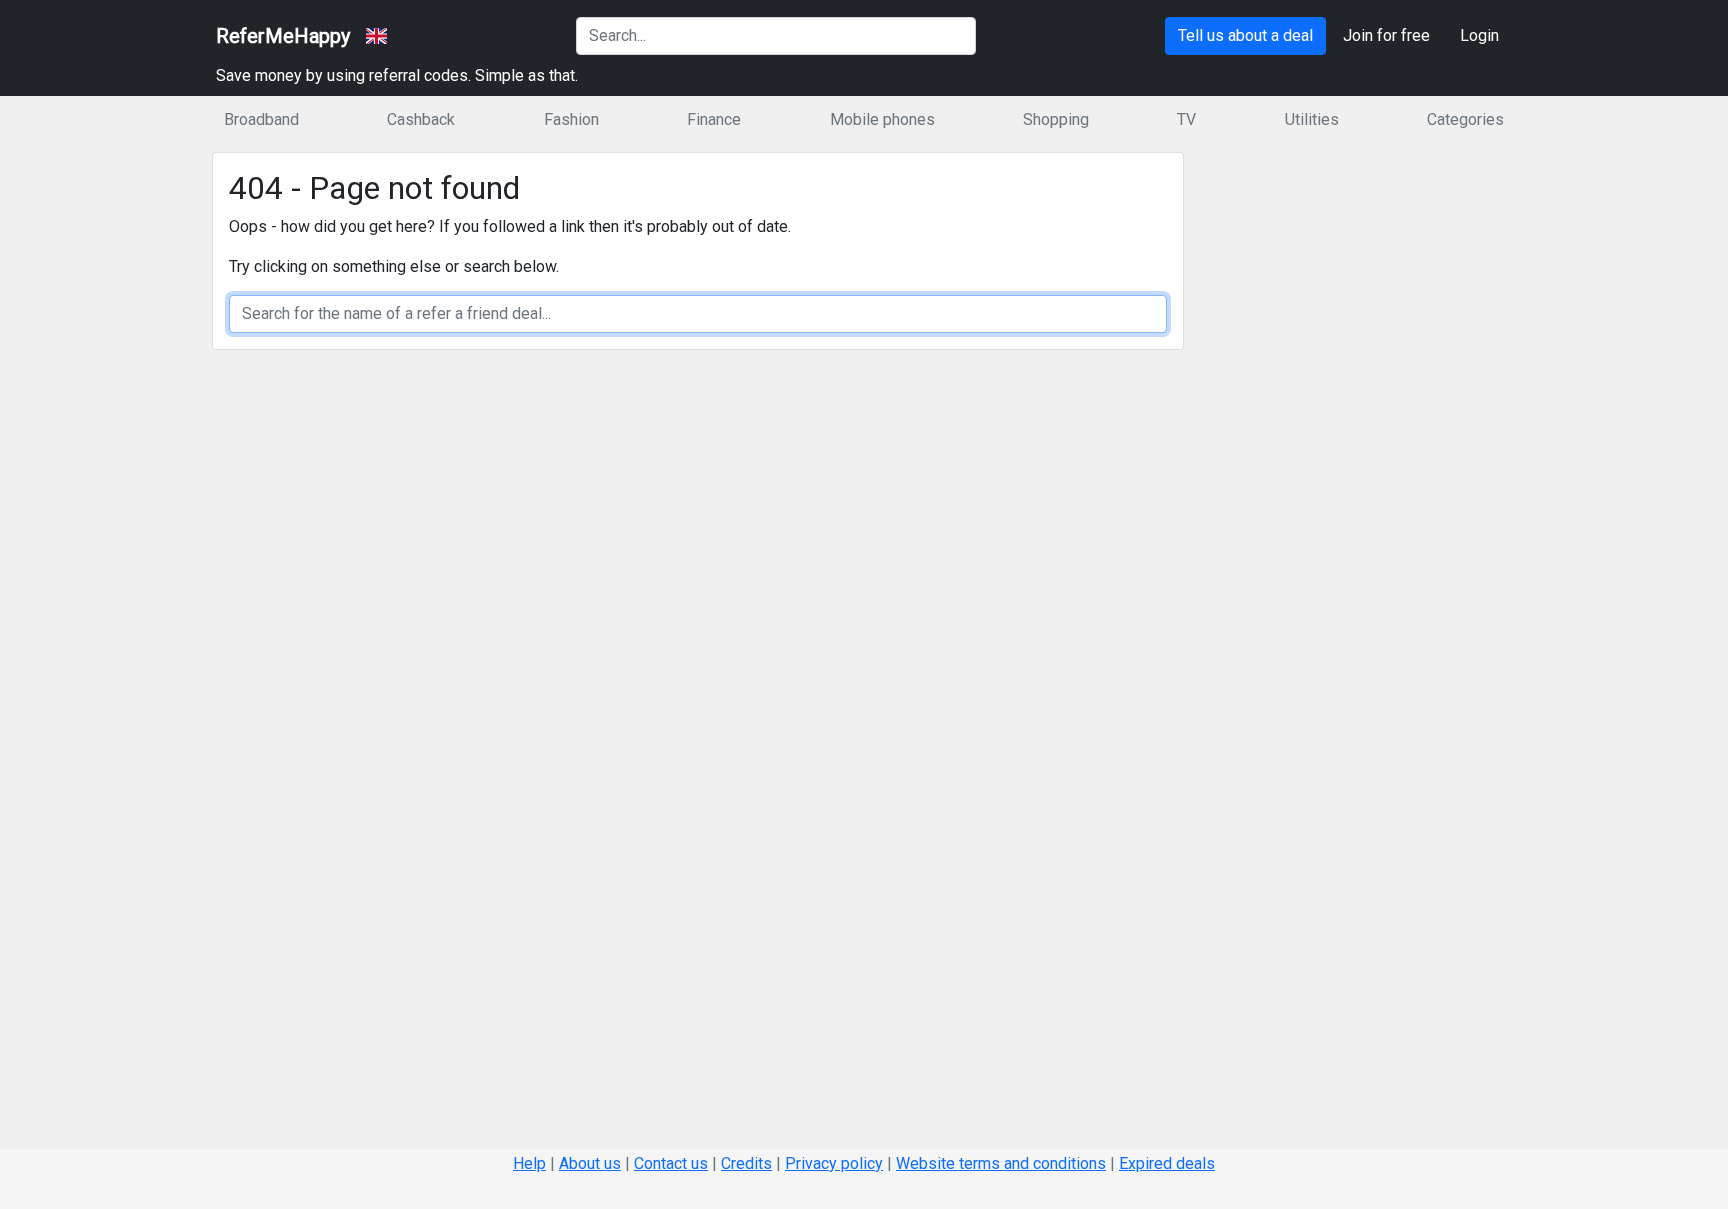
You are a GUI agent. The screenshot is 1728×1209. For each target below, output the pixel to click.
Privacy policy (834, 1163)
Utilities (1312, 119)
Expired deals (1167, 1163)
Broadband (261, 119)
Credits (746, 1163)
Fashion (571, 119)
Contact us (671, 1163)
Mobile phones (882, 119)
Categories (1465, 119)
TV (1186, 119)
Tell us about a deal (1245, 35)
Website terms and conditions (1001, 1163)
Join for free (1386, 35)
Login (1479, 35)
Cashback (421, 119)
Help (529, 1163)
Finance (714, 119)
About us (590, 1163)
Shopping (1056, 119)
